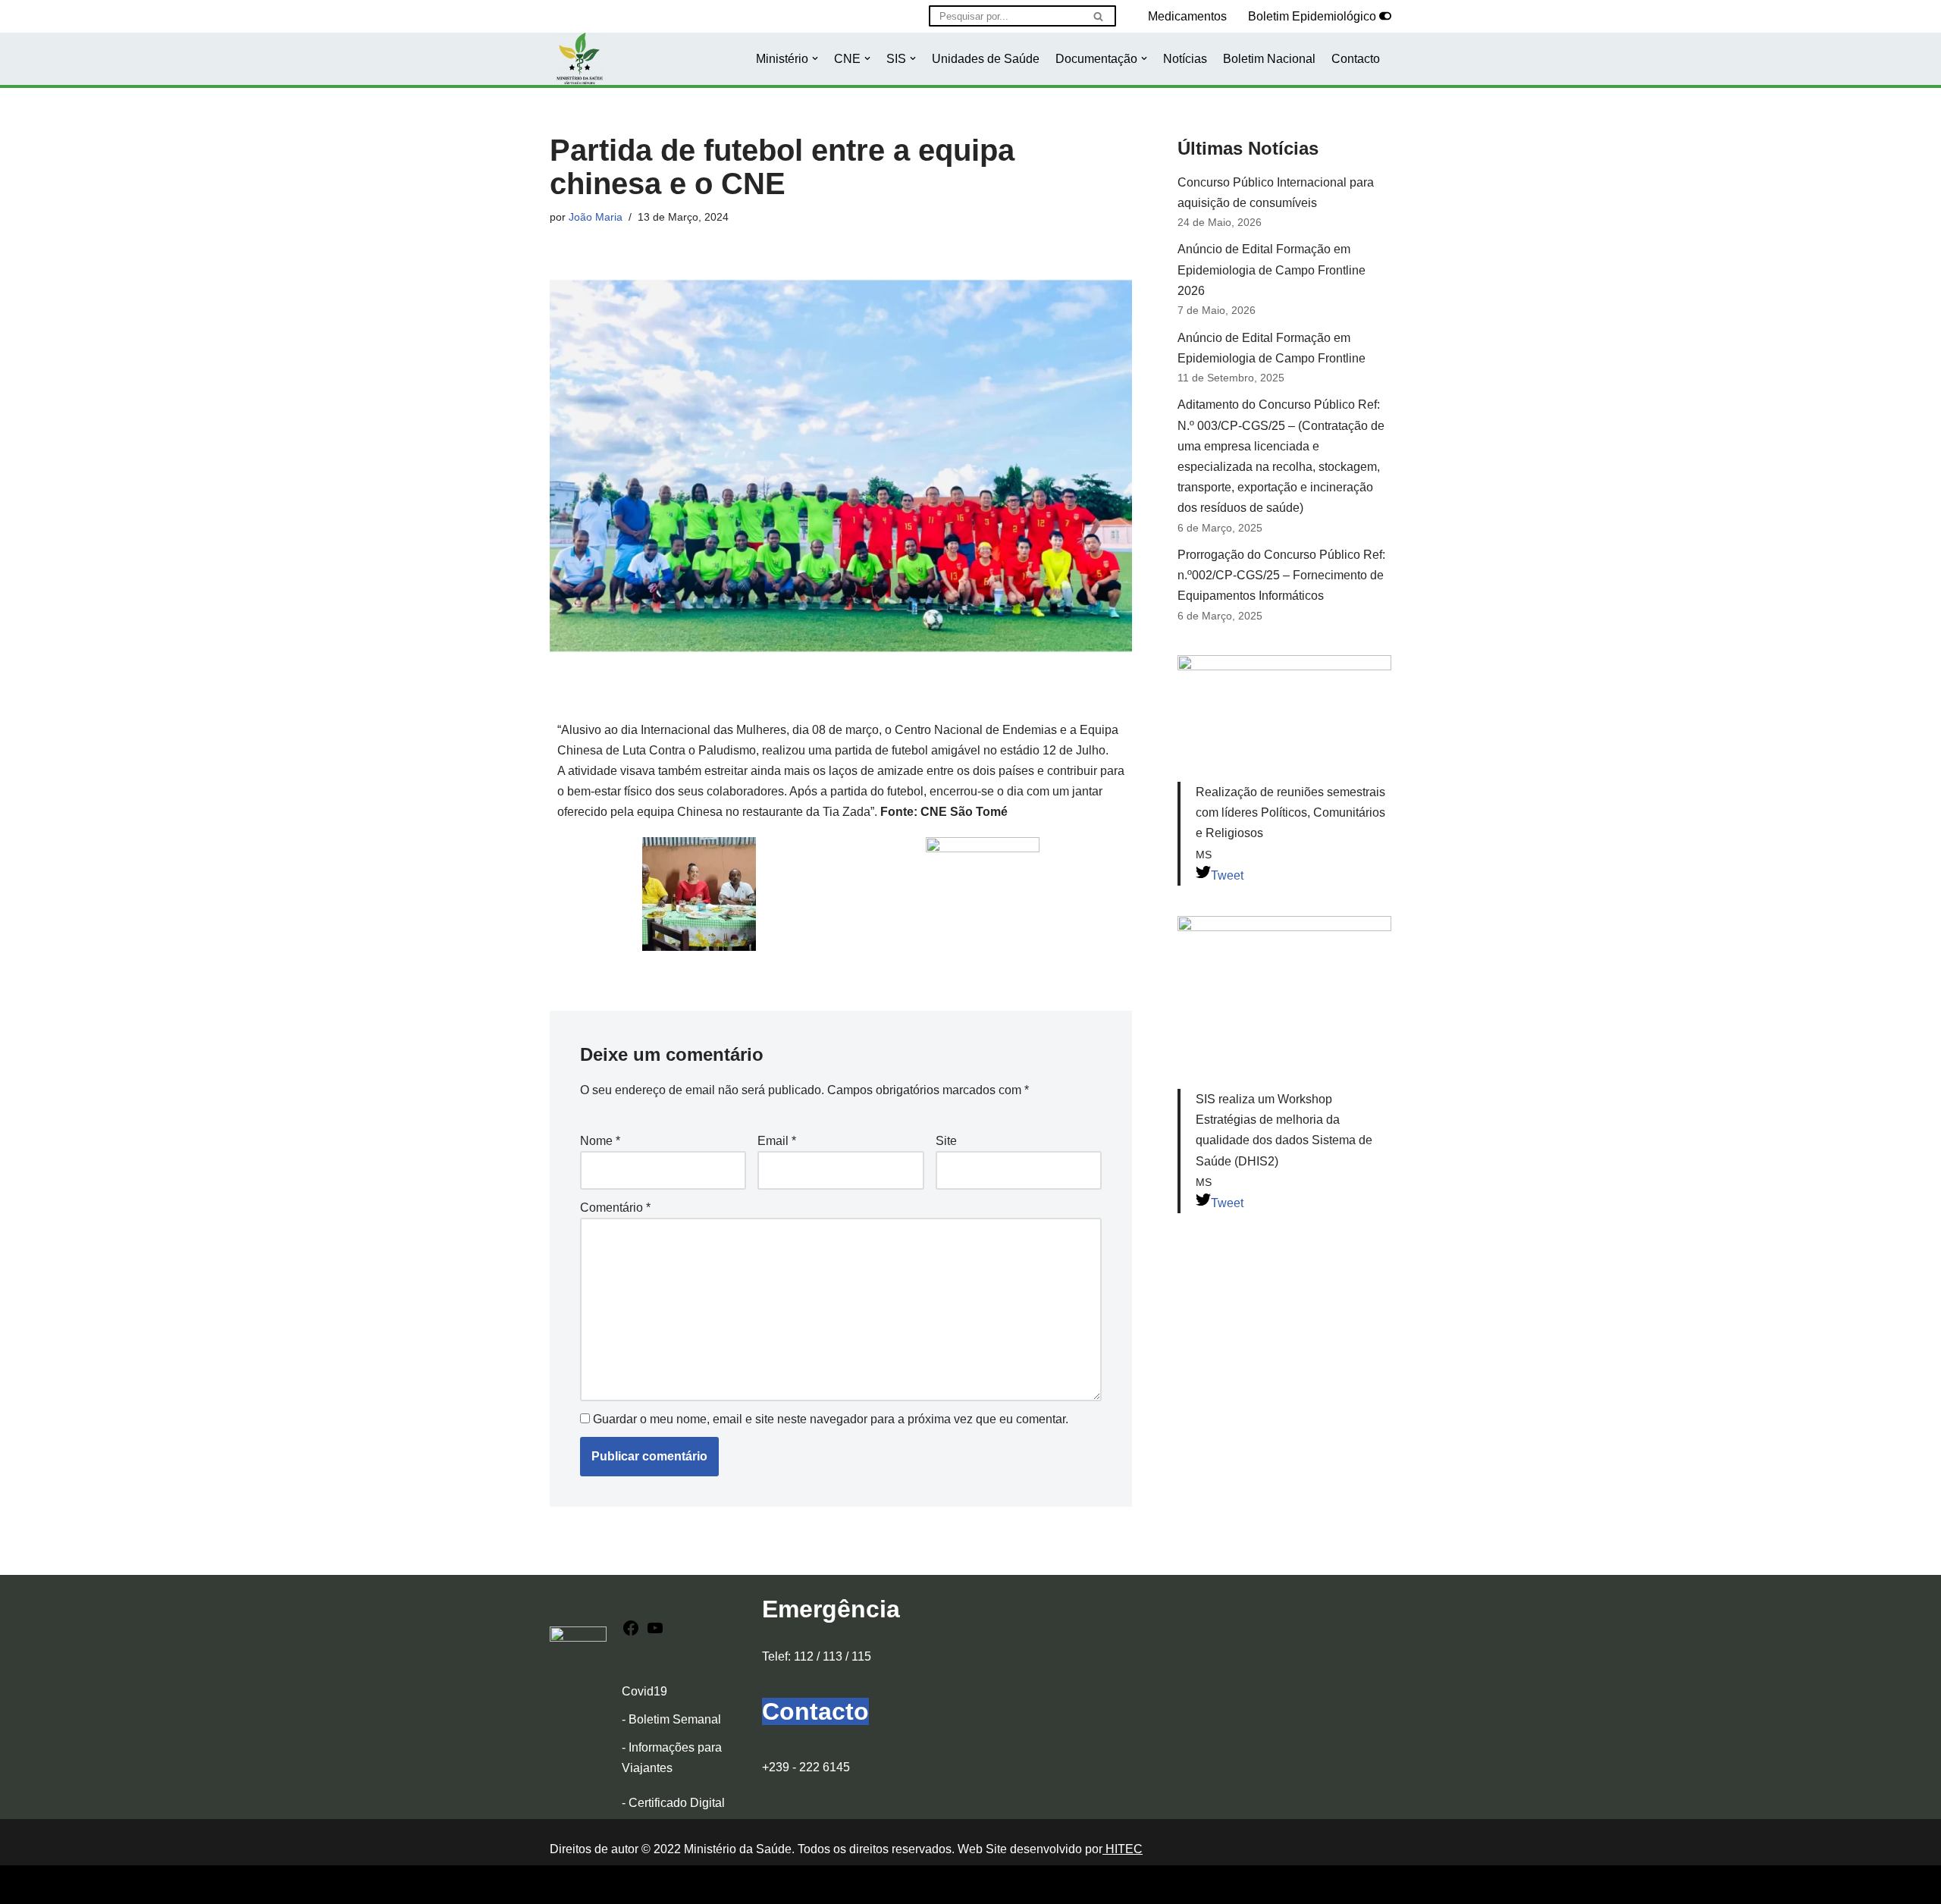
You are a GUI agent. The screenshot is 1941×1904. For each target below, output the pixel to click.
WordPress (683, 1885)
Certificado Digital (677, 1803)
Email (777, 1141)
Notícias (1185, 59)
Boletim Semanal (675, 1719)
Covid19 (644, 1691)
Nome (600, 1141)
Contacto (1356, 59)
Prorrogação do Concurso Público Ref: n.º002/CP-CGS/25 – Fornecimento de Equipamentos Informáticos (1281, 575)
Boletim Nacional (1269, 59)
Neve (564, 1885)
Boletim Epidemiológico (1312, 16)
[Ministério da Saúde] (580, 59)
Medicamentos (1187, 16)
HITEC (1123, 1849)
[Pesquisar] (1099, 16)
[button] (815, 58)
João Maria (596, 217)
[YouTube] (655, 1633)
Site (946, 1141)
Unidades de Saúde (986, 59)
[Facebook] (631, 1633)
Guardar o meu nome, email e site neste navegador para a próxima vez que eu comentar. (831, 1419)
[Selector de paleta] (1385, 16)
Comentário (615, 1208)
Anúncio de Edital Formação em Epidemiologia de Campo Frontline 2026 (1272, 270)
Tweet (1227, 875)
